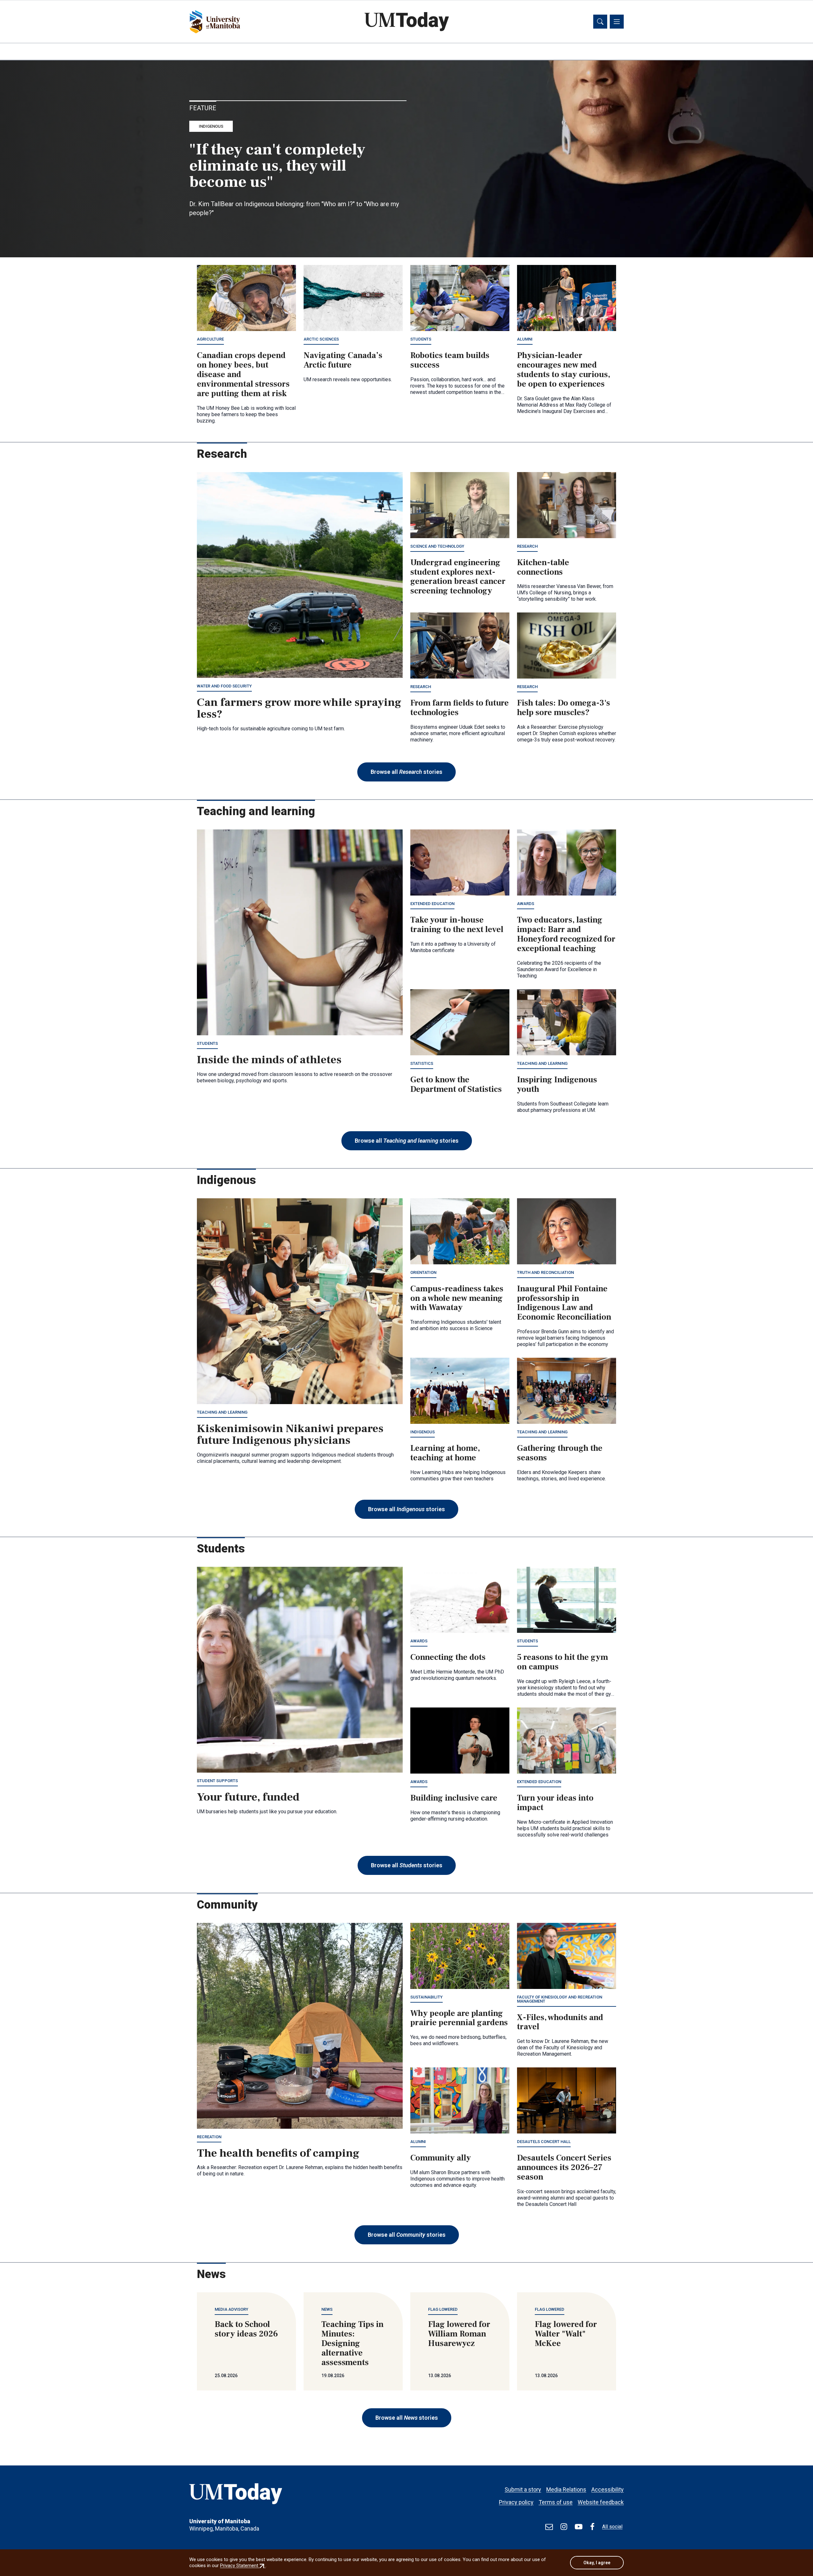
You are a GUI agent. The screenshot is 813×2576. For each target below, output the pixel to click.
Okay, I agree (597, 2563)
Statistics (422, 1063)
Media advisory (232, 2309)
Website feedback (601, 2502)
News (327, 2309)
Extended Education (432, 904)
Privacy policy (516, 2502)
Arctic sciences (321, 339)
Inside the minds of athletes (269, 1060)
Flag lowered (443, 2309)
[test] (549, 2527)
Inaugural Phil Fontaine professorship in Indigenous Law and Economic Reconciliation (564, 1303)
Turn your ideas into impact (555, 1803)
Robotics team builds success (450, 360)
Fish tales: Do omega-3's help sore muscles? (564, 708)
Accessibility (608, 2489)
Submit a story (523, 2489)
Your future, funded (248, 1797)
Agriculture (210, 339)
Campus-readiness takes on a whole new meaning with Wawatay (457, 1298)
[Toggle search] (600, 22)
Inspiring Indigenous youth (557, 1085)
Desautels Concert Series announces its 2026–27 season (564, 2167)
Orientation (423, 1272)
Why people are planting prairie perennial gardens (459, 2018)
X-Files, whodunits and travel (560, 2022)
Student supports (217, 1781)
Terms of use (556, 2502)
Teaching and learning (542, 1063)
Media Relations (566, 2489)
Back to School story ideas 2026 (246, 2329)
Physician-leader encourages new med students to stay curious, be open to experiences (564, 370)
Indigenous (211, 126)
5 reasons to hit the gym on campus (563, 1662)
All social (612, 2527)
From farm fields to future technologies (460, 708)
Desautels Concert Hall (544, 2142)
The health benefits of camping (278, 2153)
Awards (526, 904)
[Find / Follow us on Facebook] (592, 2527)
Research (527, 546)
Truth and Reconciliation (545, 1272)
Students (421, 339)
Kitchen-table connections (543, 567)
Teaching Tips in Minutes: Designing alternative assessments (353, 2343)
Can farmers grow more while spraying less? (299, 708)
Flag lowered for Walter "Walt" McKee (566, 2334)
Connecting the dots (448, 1657)
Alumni (525, 339)
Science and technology (437, 546)
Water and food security (224, 686)
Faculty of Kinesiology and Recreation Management (560, 1999)
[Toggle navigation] (617, 22)
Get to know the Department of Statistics (456, 1085)
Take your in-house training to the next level (457, 925)
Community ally (441, 2158)
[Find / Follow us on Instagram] (564, 2527)
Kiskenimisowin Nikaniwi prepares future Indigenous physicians (290, 1435)
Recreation (209, 2137)
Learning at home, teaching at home (445, 1453)
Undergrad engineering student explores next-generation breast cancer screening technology (458, 577)
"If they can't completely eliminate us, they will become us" (277, 166)
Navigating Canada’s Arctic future (343, 360)
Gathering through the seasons (560, 1453)
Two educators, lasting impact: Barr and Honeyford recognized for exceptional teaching (566, 934)
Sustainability (427, 1997)
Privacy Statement (243, 2566)
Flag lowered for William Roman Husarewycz (459, 2334)
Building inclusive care (454, 1798)
